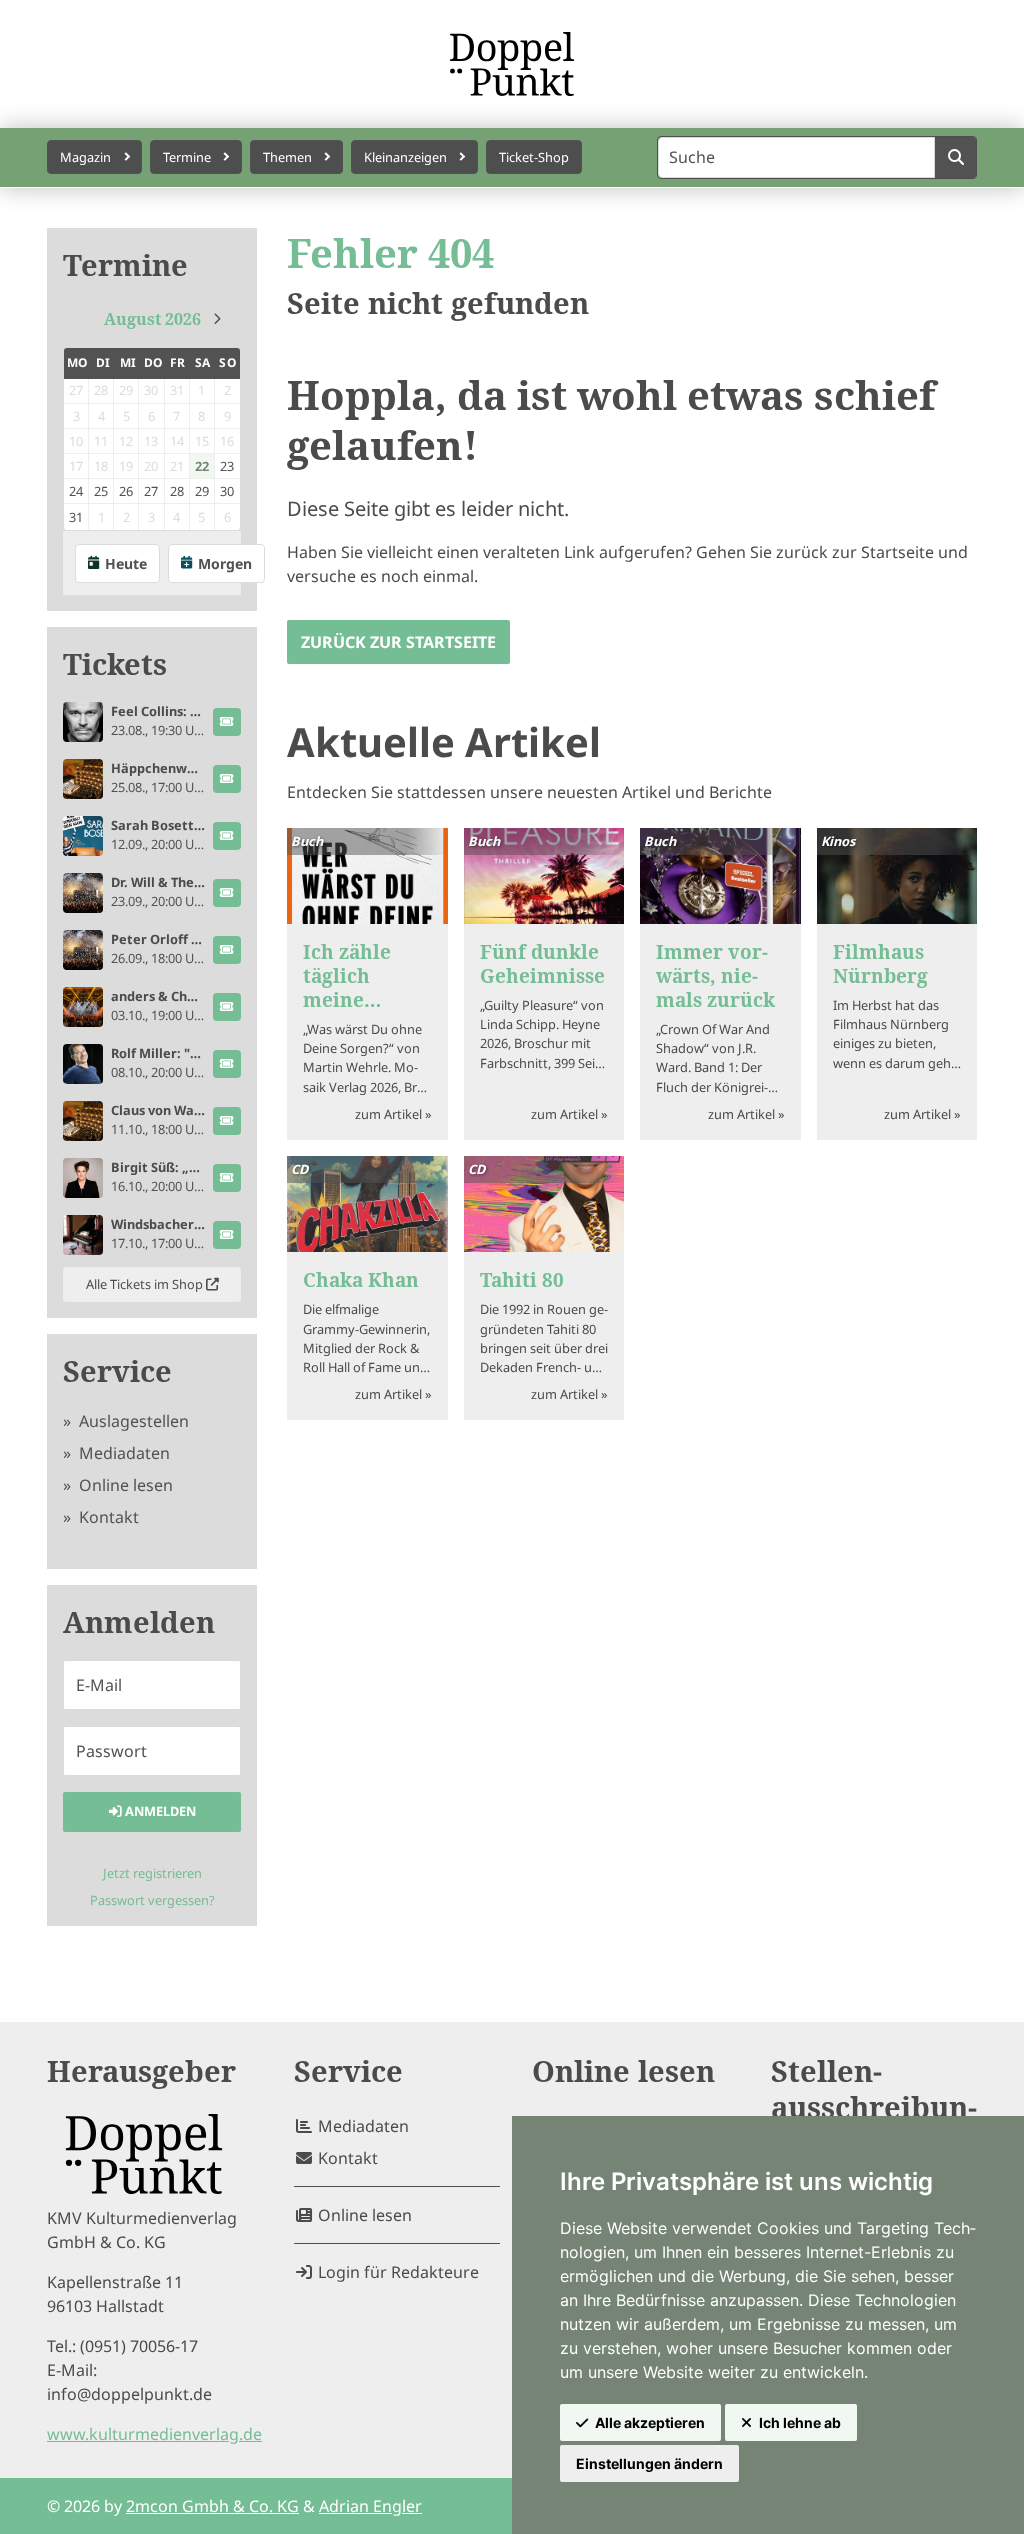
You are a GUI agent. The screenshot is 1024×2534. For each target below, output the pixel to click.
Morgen (225, 563)
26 (126, 491)
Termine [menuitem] (187, 157)
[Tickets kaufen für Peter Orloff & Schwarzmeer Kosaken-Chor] (227, 950)
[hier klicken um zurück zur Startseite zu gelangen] (512, 64)
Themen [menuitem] (287, 157)
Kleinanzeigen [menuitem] (405, 157)
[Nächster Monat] (217, 319)
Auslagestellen (132, 1421)
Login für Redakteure (396, 2272)
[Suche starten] (955, 157)
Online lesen (124, 1485)
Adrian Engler (370, 2506)
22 (202, 466)
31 (76, 517)
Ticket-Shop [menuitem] (534, 157)
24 (76, 491)
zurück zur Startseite (398, 642)
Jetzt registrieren (152, 1873)
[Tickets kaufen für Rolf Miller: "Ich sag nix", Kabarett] (227, 1064)
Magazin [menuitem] (85, 157)
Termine (125, 265)
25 (101, 491)
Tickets (115, 664)
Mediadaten (122, 1453)
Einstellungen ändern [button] (649, 2463)
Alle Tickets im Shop (146, 1284)
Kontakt (107, 1517)
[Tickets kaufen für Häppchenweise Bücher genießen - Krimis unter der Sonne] (227, 779)
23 (227, 466)
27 (151, 491)
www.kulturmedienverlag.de (154, 2434)
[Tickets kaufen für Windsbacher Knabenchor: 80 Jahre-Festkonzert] (227, 1235)
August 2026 (152, 319)
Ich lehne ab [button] (800, 2422)
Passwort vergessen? (152, 1900)
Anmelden (159, 1811)
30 (227, 491)
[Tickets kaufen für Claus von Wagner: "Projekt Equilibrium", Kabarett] (227, 1121)
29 (202, 491)
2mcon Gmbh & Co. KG (212, 2506)
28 (177, 491)
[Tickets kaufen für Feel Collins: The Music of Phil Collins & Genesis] (227, 722)
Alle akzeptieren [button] (650, 2422)
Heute (126, 563)
